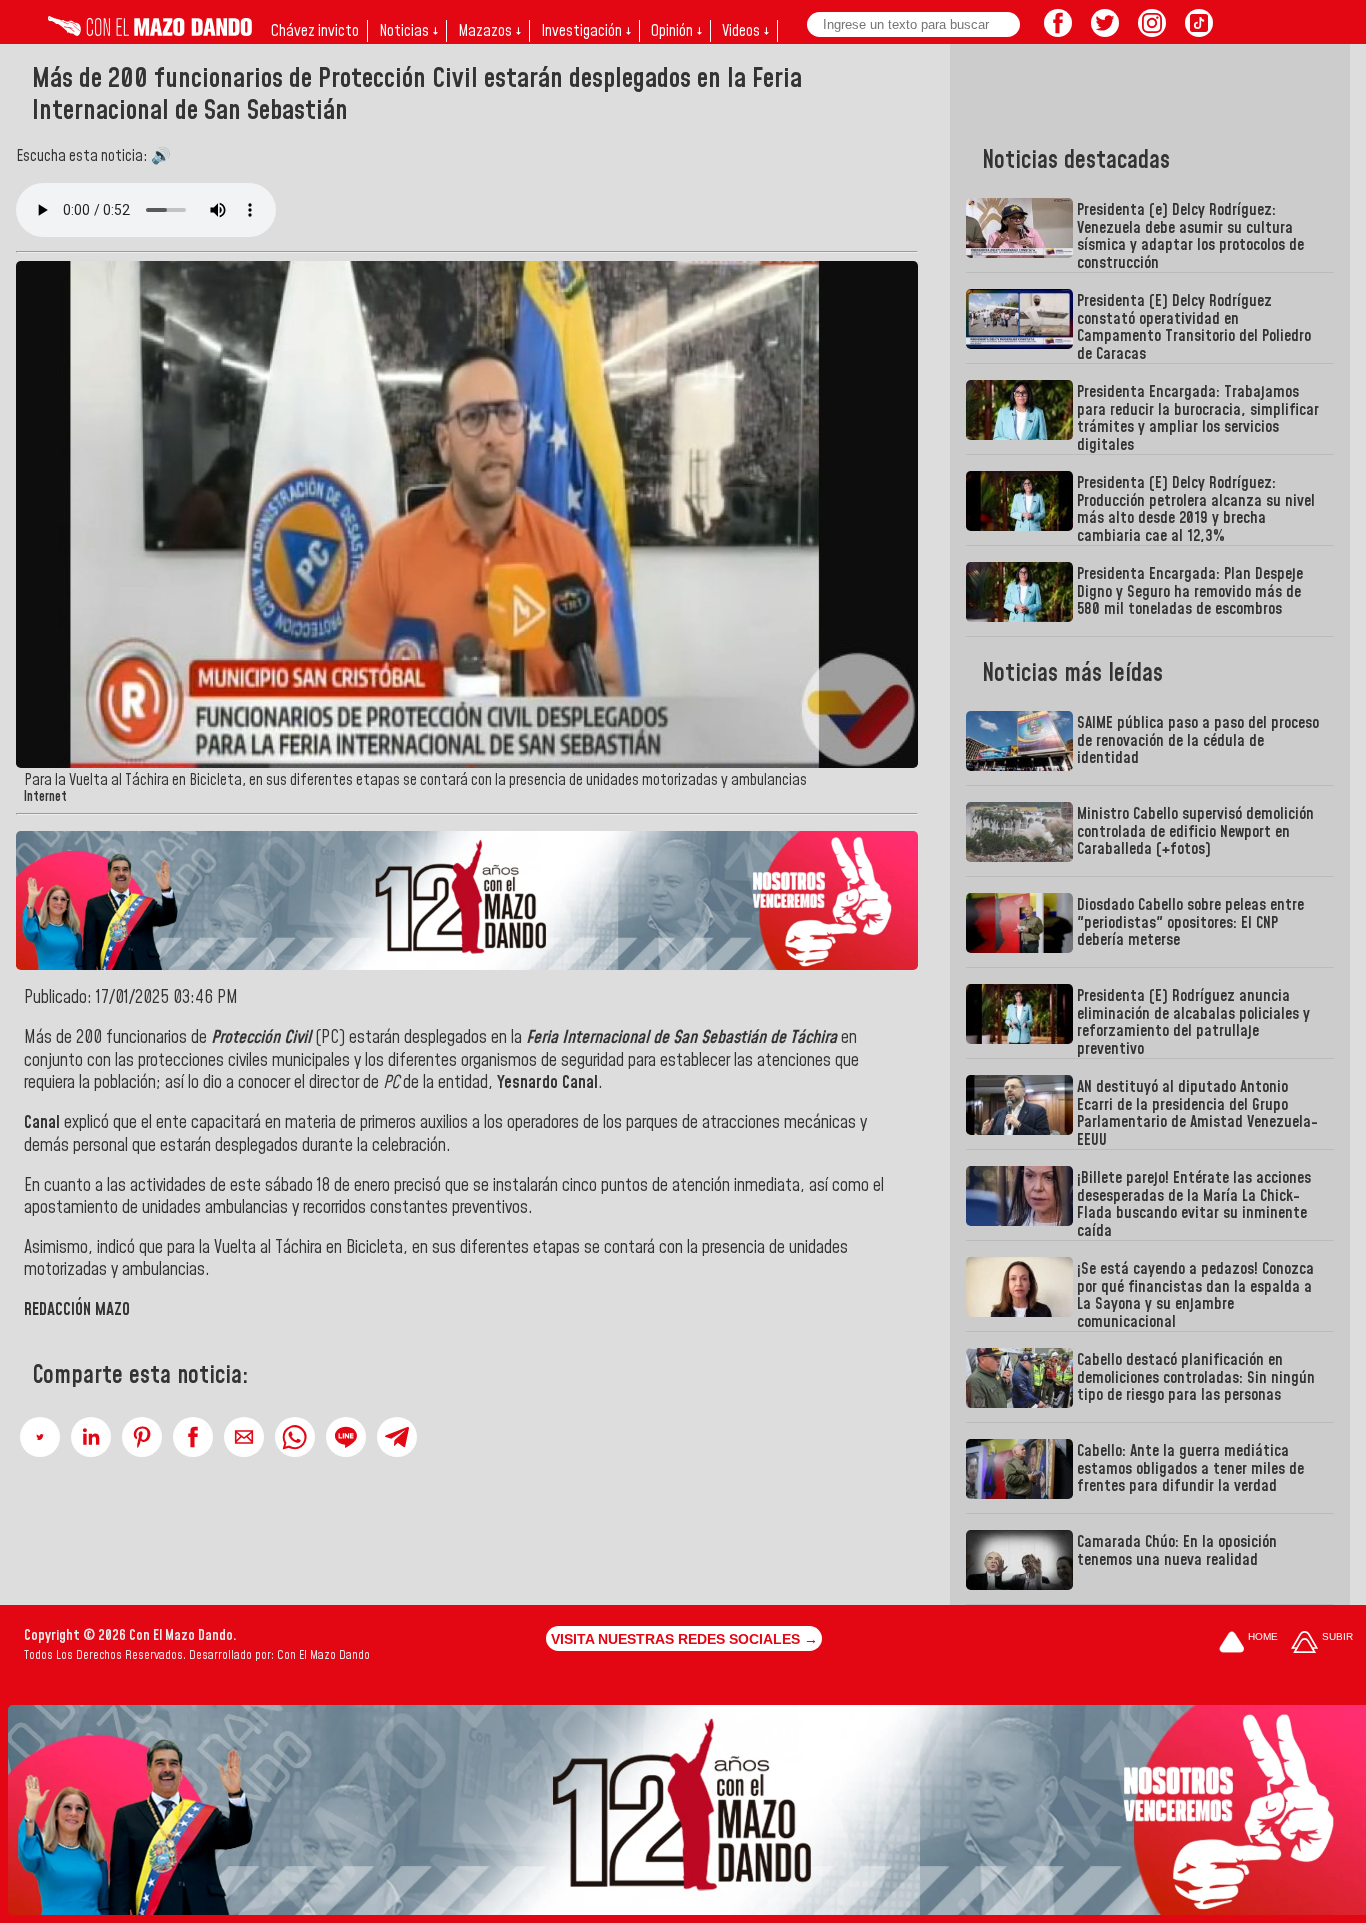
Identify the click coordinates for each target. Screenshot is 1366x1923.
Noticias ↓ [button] (408, 31)
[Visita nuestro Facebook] (1058, 31)
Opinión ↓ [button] (676, 31)
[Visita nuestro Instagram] (1152, 31)
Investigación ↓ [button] (586, 31)
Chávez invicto (315, 31)
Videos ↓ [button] (745, 31)
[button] (40, 1437)
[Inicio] (150, 31)
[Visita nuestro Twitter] (1105, 31)
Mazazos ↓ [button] (489, 31)
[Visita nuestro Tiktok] (1199, 31)
